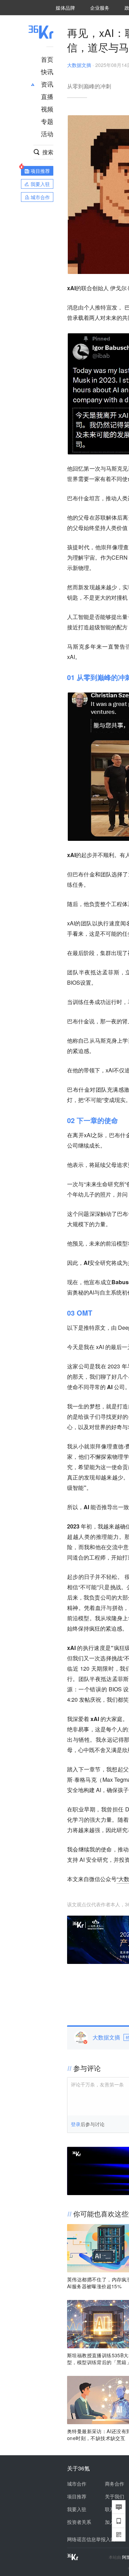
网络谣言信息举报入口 (91, 2539)
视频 (47, 109)
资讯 (47, 84)
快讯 (47, 71)
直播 (47, 96)
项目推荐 (77, 2496)
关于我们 (115, 2496)
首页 (47, 59)
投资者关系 (79, 2522)
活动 (47, 134)
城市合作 (77, 2484)
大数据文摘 (79, 65)
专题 (47, 121)
